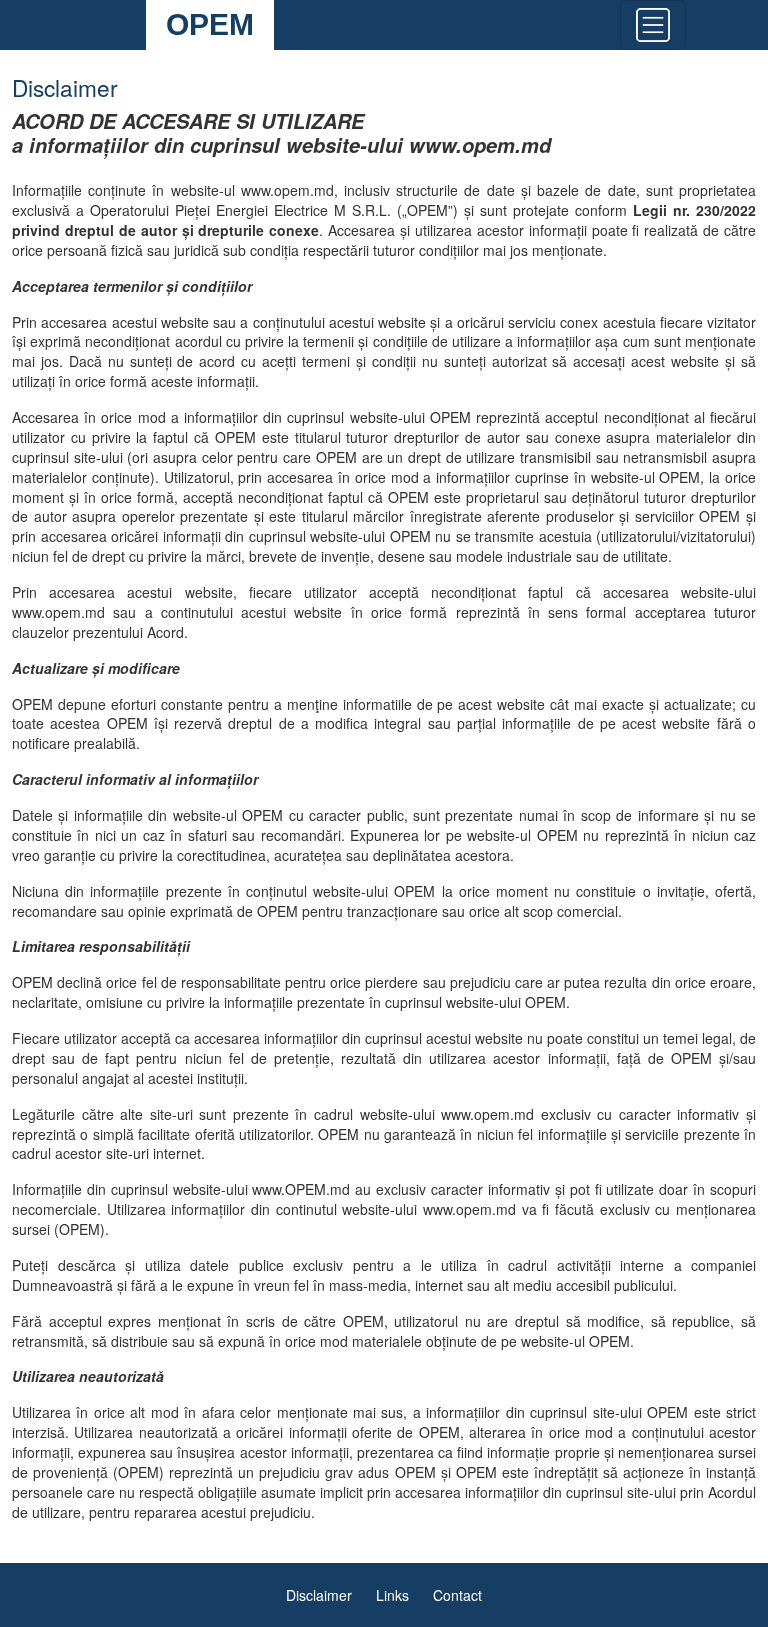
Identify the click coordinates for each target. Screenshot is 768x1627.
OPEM (210, 24)
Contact (457, 1595)
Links (392, 1595)
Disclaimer (319, 1595)
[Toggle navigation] (653, 25)
